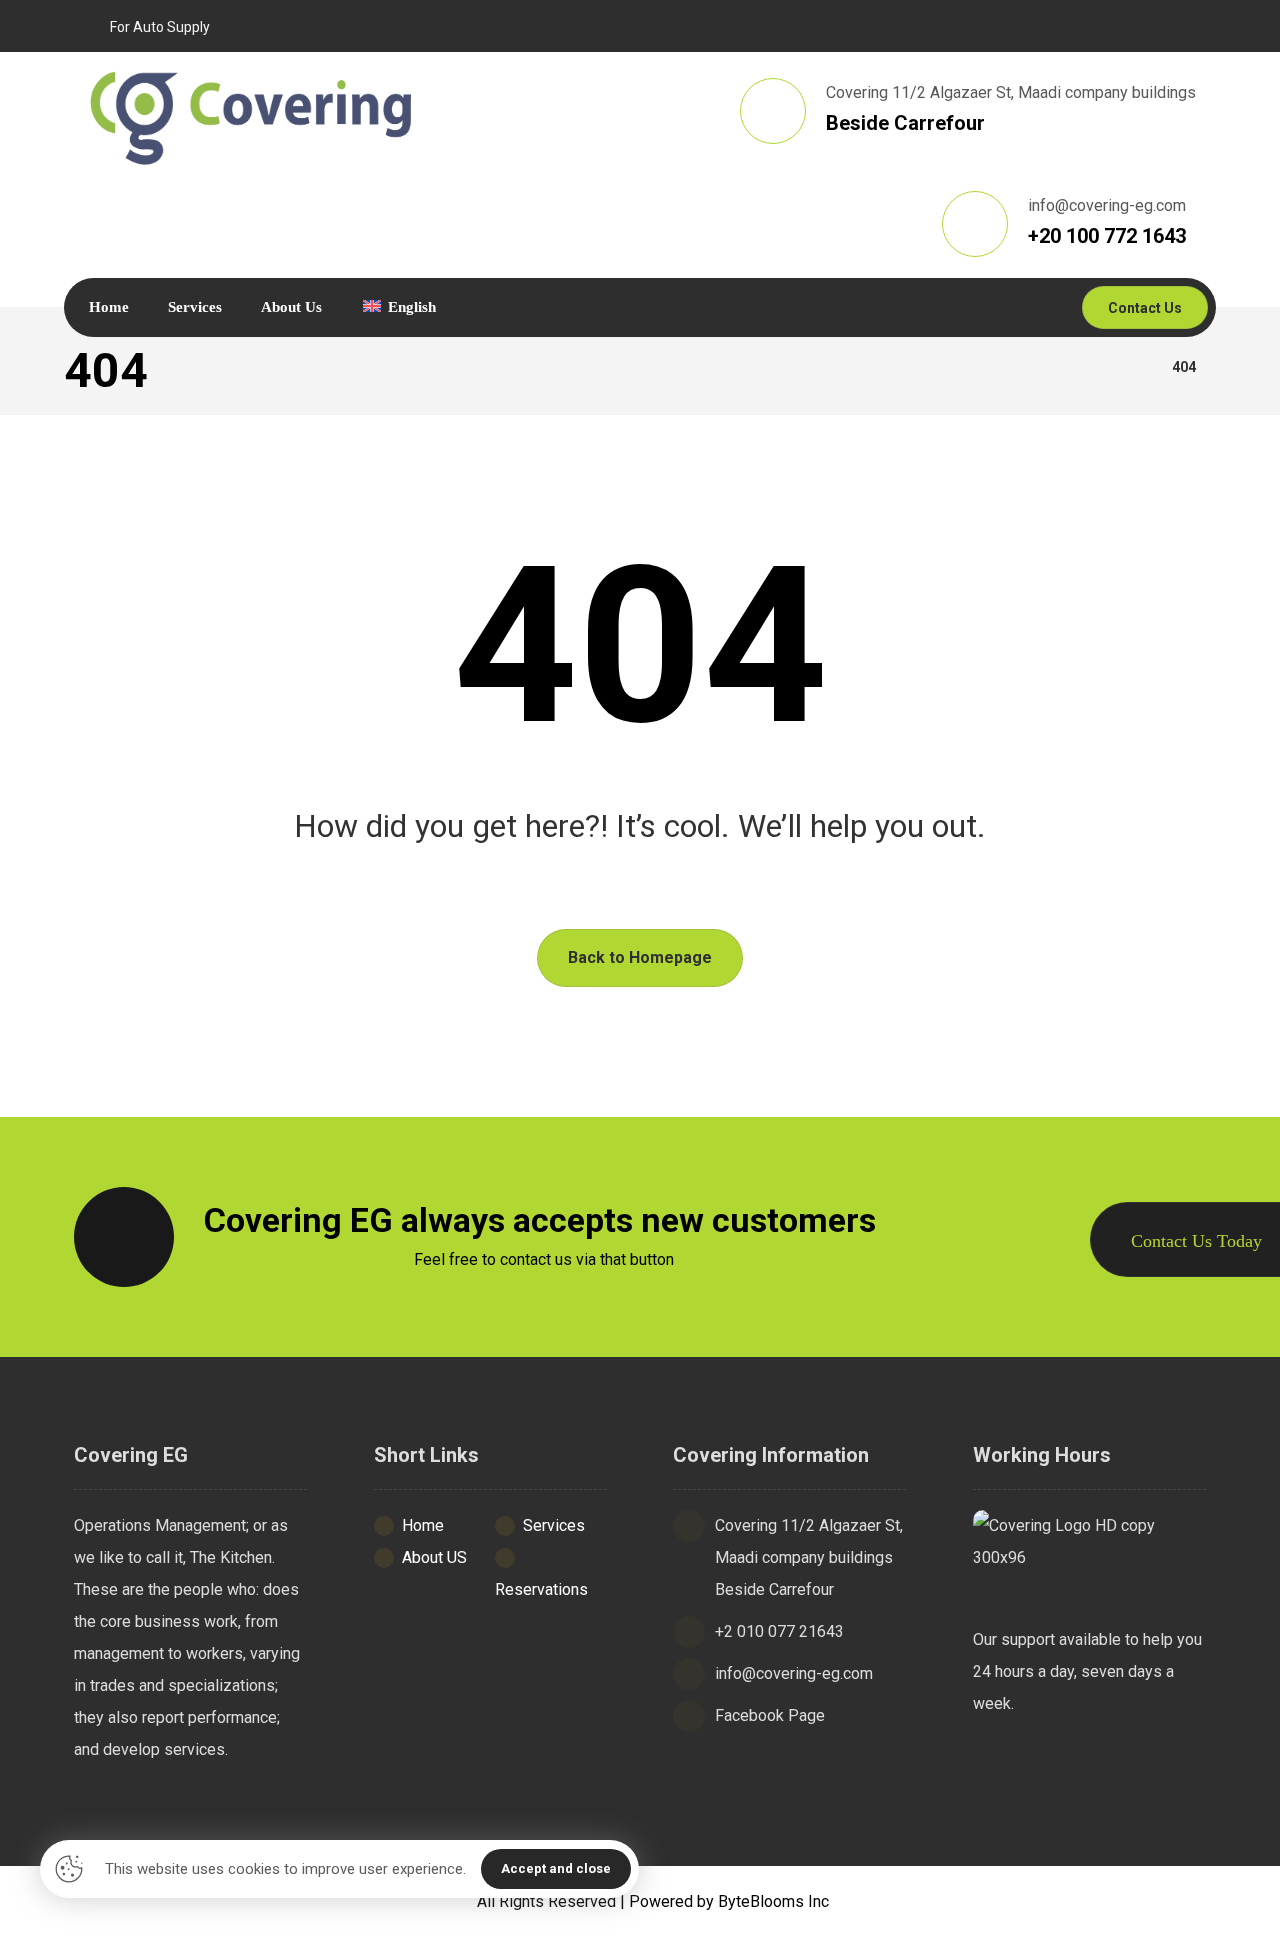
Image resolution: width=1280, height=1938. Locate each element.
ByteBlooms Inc (773, 1901)
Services (554, 1525)
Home (423, 1525)
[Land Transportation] (252, 116)
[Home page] (1131, 367)
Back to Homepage (640, 957)
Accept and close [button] (556, 1868)
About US (434, 1557)
